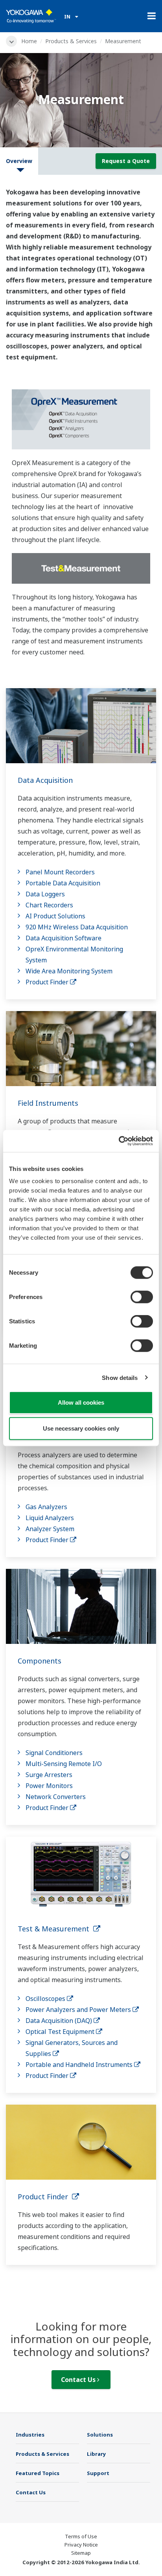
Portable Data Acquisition (63, 883)
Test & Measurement (55, 1929)
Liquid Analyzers (50, 1518)
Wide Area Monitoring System (69, 971)
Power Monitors (49, 1786)
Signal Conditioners (54, 1753)
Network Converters (56, 1797)
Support (98, 2473)
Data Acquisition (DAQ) (60, 2021)
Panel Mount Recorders (60, 872)
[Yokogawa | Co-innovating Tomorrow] (31, 16)
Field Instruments (48, 1103)
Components (40, 1661)
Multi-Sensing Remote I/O (64, 1764)
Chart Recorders (49, 905)
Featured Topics (38, 2473)
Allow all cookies (81, 1403)
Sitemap (81, 2553)
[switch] (142, 1297)
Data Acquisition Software (64, 938)
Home (29, 41)
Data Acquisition (45, 780)
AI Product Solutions (55, 916)
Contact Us (79, 2380)
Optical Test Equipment (61, 2032)
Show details (120, 1377)
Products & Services (71, 41)
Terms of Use (81, 2536)
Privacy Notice (81, 2545)
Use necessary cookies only (81, 1428)
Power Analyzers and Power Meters (79, 2010)
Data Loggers (45, 894)
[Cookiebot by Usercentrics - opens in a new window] (119, 1141)
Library (97, 2454)
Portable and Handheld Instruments (80, 2065)
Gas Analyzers (46, 1507)
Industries (30, 2435)
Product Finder (48, 982)
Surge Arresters (49, 1775)
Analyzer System (50, 1529)
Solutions (100, 2435)
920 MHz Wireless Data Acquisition (77, 927)
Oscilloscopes (46, 1999)
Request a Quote (126, 161)
